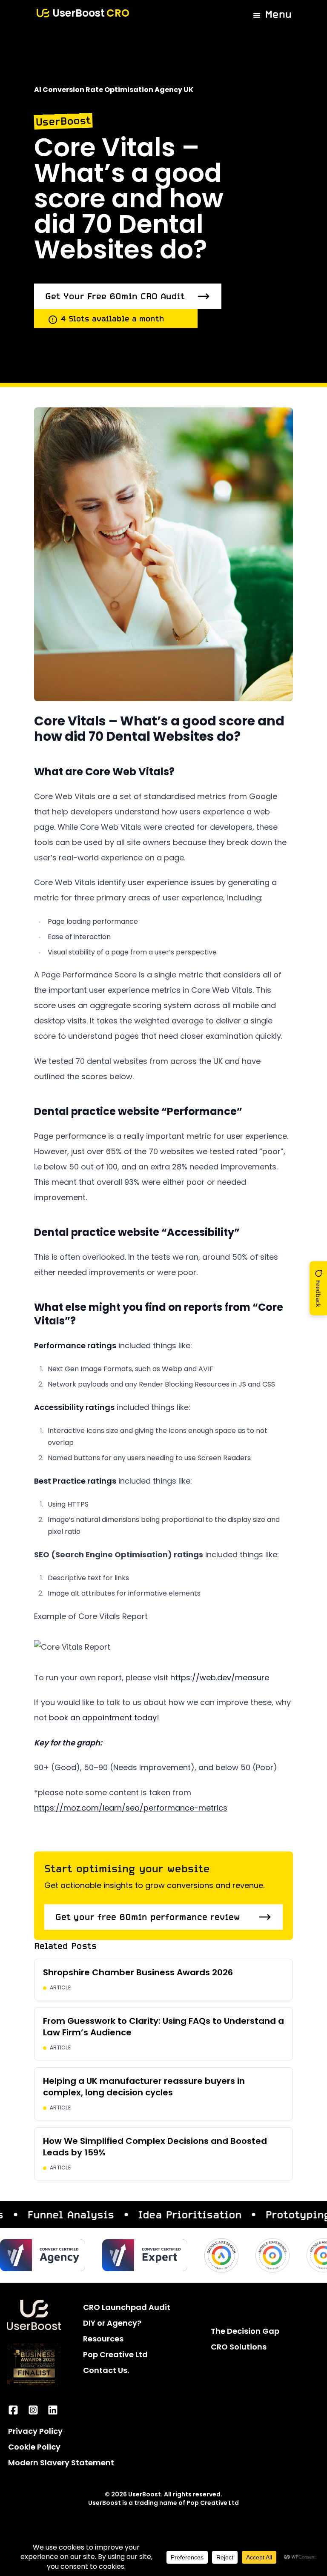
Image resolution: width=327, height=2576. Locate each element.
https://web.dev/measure (220, 1679)
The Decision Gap (245, 2332)
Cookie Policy (34, 2448)
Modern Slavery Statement (61, 2464)
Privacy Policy (35, 2432)
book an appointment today (103, 1719)
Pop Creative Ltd (115, 2356)
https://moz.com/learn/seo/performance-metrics (131, 1809)
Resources (103, 2340)
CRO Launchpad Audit (127, 2308)
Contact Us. (106, 2371)
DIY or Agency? (112, 2324)
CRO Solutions (239, 2348)
